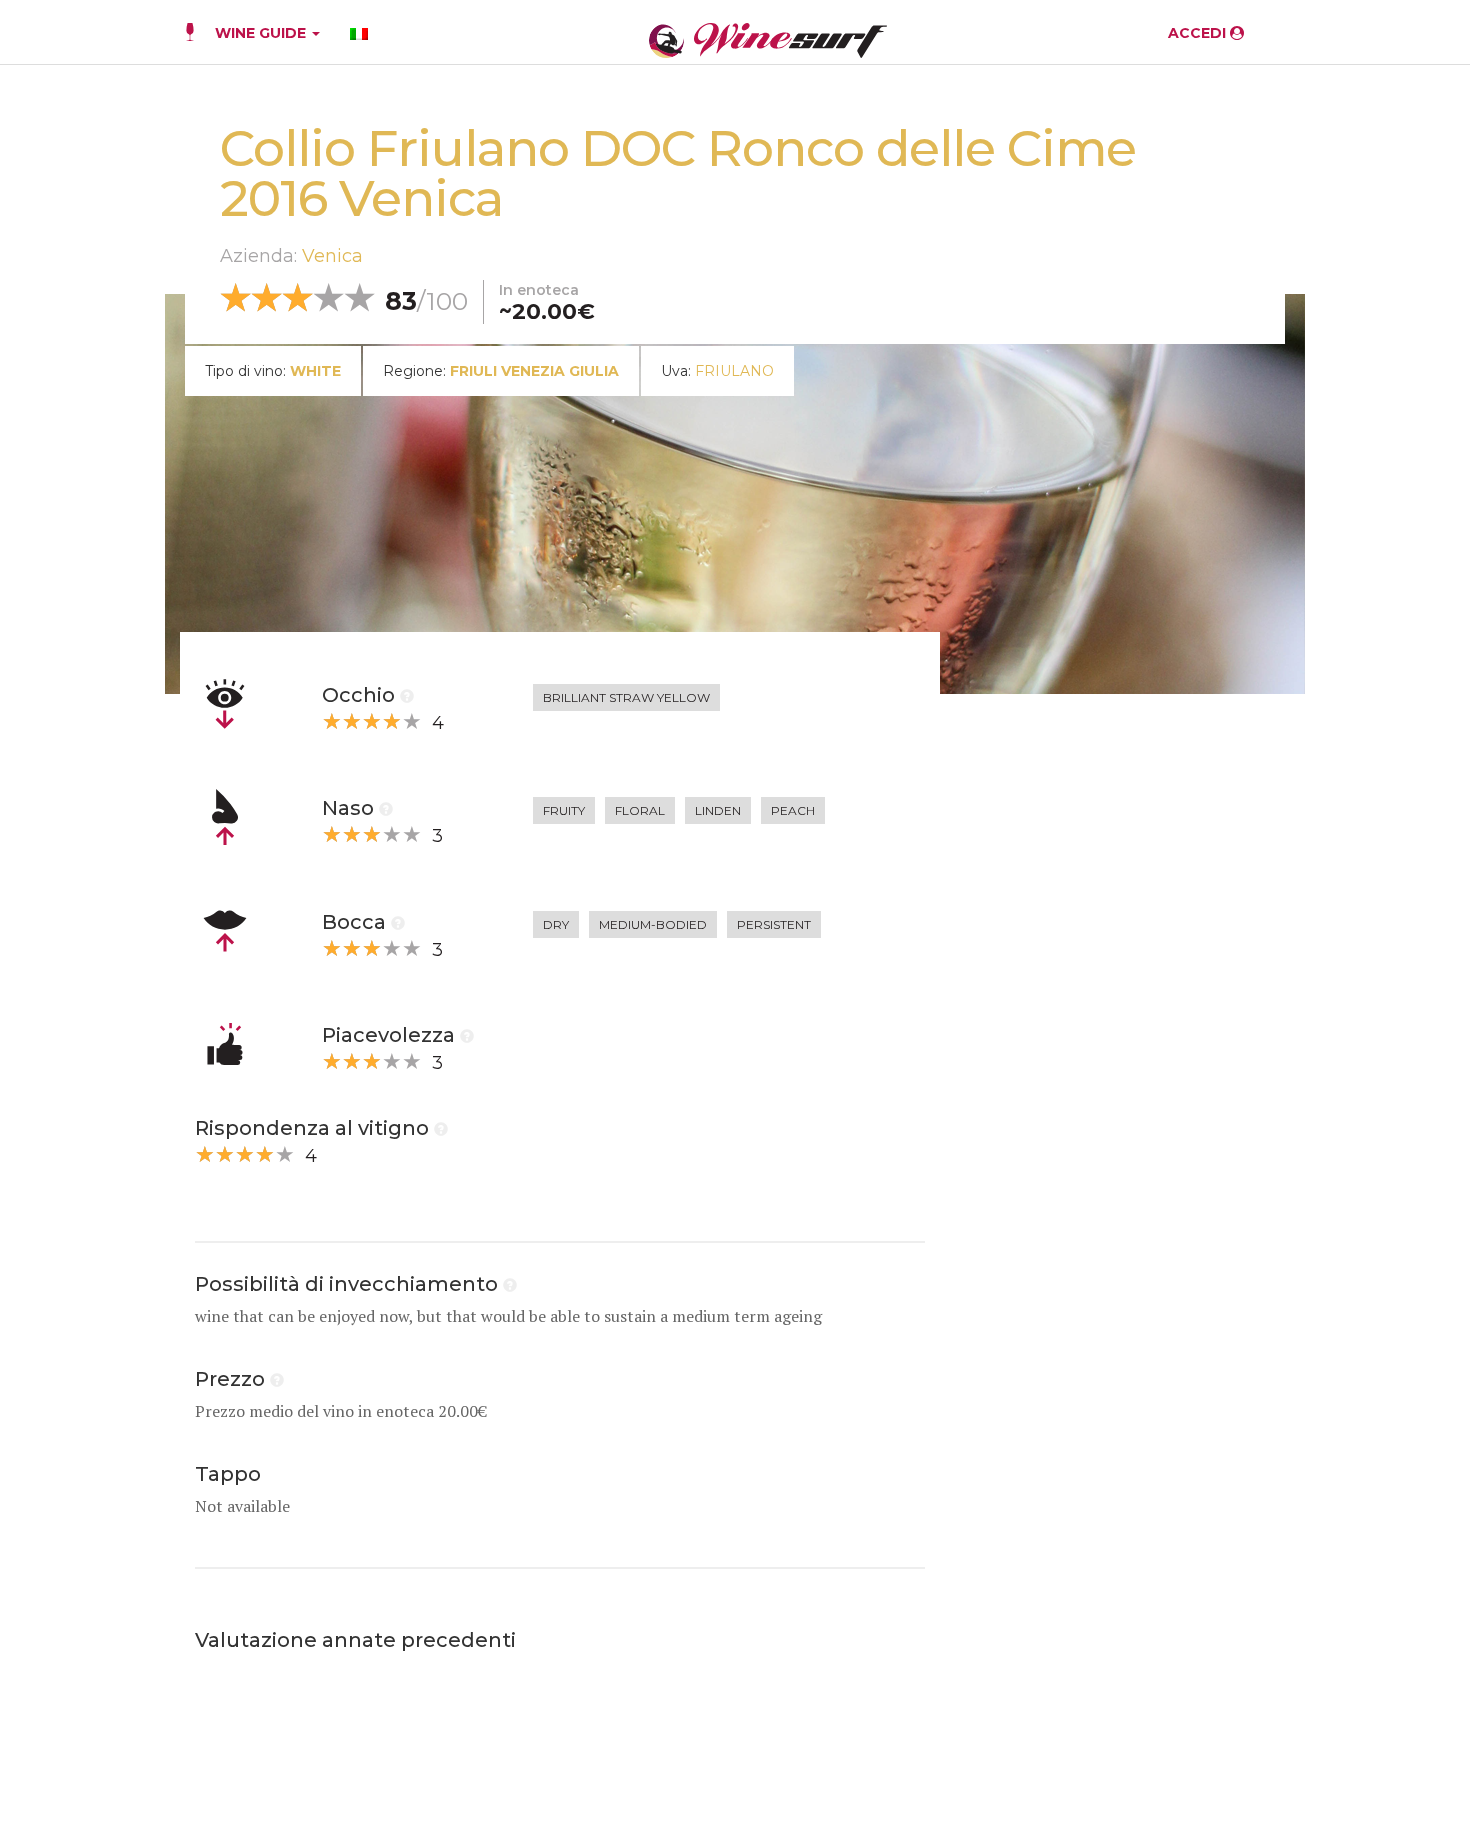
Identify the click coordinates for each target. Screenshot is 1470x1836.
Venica (332, 256)
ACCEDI (1199, 33)
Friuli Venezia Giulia (534, 371)
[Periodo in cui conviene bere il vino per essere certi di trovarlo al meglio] (510, 1284)
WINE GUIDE (262, 33)
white (315, 371)
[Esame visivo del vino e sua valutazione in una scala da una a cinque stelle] (407, 695)
